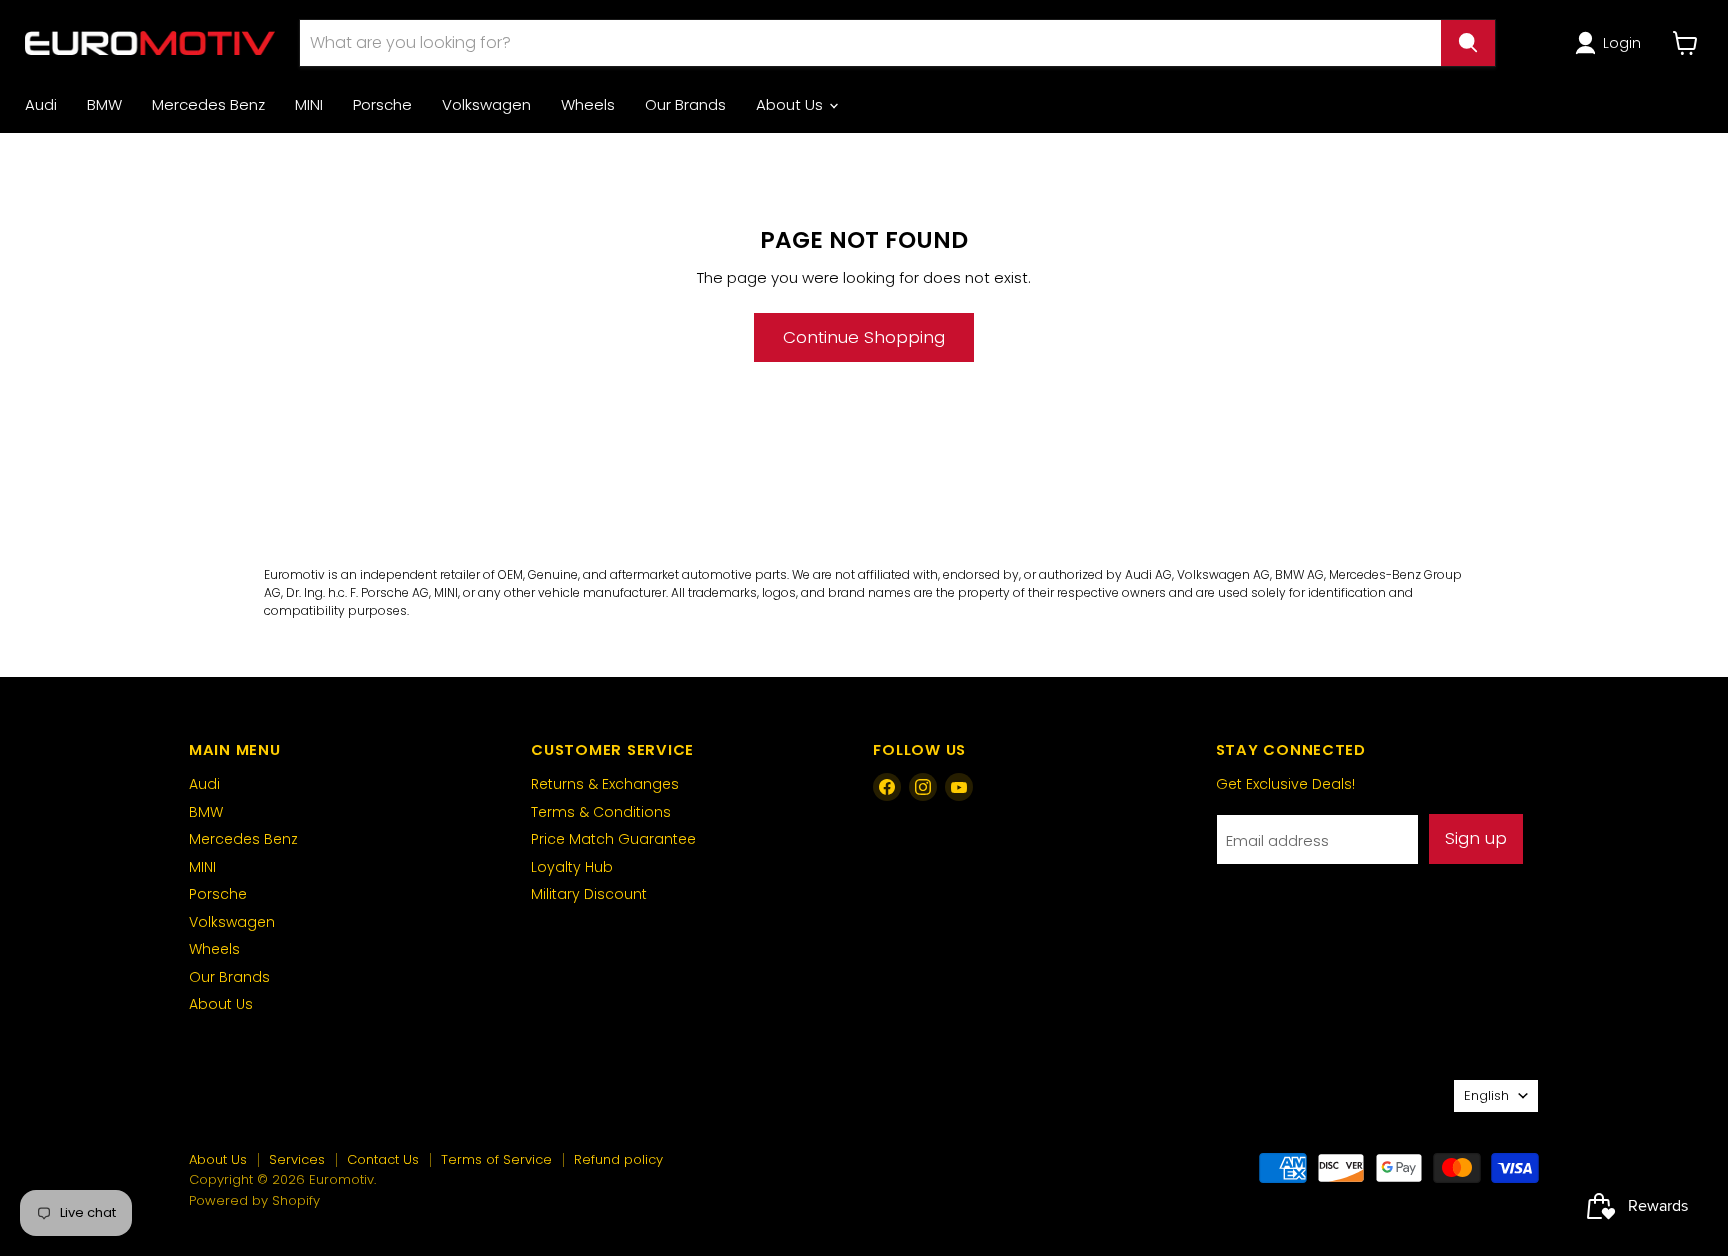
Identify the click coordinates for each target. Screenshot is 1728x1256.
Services (297, 1159)
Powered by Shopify (254, 1200)
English (1486, 1095)
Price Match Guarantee (613, 839)
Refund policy (618, 1159)
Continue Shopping (864, 337)
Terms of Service (496, 1159)
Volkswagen (486, 104)
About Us (791, 104)
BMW (104, 104)
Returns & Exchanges (605, 784)
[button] (1611, 43)
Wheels (588, 104)
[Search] (1468, 43)
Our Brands (685, 104)
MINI (309, 104)
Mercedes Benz (208, 104)
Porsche (382, 104)
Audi (41, 104)
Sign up (1476, 838)
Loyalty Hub (572, 867)
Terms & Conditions (601, 812)
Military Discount (589, 894)
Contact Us (383, 1159)
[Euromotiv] (150, 42)
